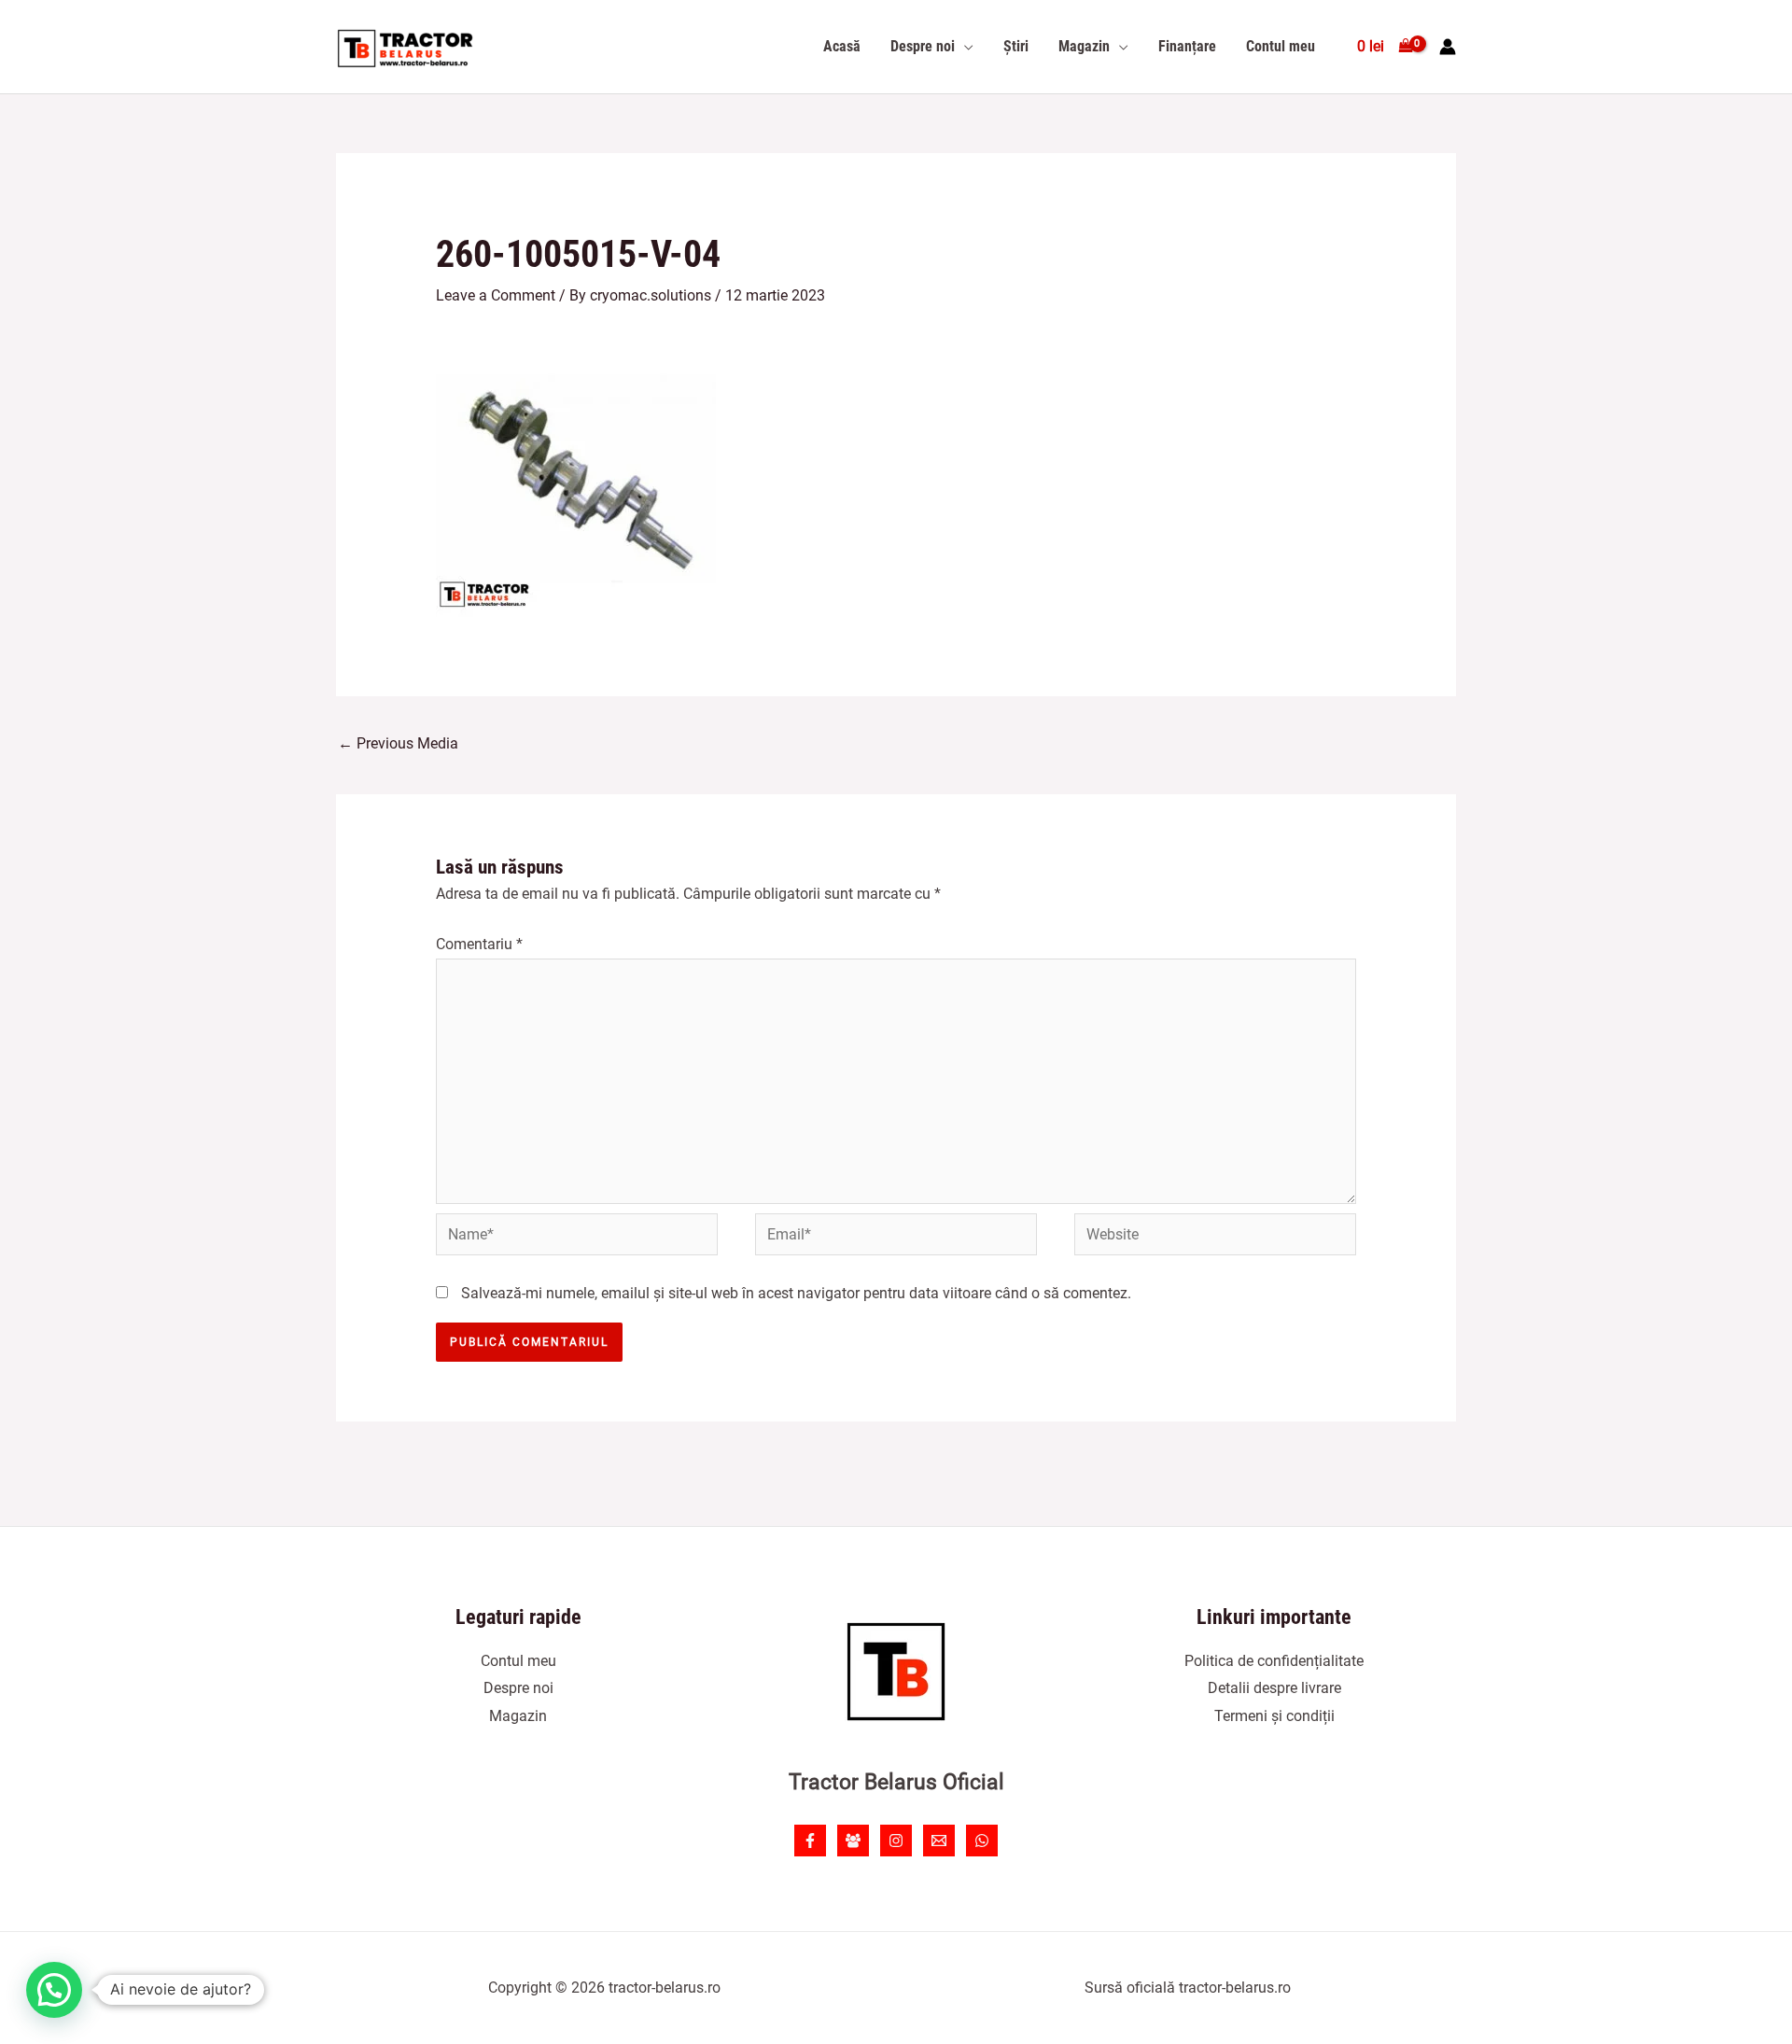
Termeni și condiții (1274, 1716)
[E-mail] (939, 1841)
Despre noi (518, 1688)
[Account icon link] (1448, 47)
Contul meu (518, 1661)
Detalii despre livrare (1274, 1688)
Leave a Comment (496, 295)
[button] (54, 1990)
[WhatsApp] (982, 1841)
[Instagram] (896, 1841)
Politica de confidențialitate (1274, 1661)
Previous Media (398, 743)
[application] (964, 47)
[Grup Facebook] (853, 1841)
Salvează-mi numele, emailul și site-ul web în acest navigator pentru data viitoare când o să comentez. (796, 1293)
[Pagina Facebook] (810, 1841)
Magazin (518, 1716)
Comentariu (479, 944)
